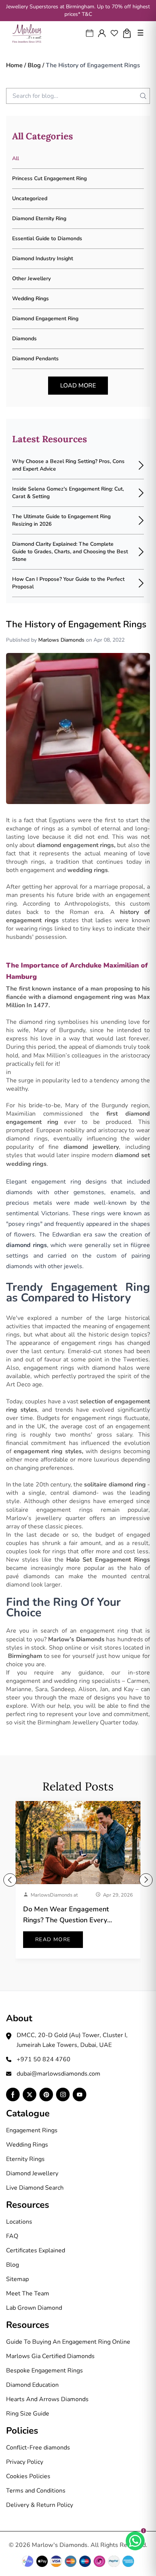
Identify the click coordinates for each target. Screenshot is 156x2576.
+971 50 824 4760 (44, 2059)
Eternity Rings (25, 2159)
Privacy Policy (25, 2462)
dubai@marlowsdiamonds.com (58, 2074)
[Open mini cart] (127, 33)
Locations (19, 2222)
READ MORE (53, 1939)
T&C (87, 14)
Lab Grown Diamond (34, 2308)
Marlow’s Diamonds (76, 1639)
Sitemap (17, 2279)
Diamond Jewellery (32, 2173)
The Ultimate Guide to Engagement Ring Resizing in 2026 (61, 520)
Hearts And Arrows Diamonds (47, 2399)
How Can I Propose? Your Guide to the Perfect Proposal (68, 583)
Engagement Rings (32, 2130)
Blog (34, 65)
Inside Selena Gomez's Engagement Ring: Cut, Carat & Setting (68, 493)
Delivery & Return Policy (40, 2505)
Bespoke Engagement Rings (44, 2371)
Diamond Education (32, 2385)
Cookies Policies (28, 2476)
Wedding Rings (27, 2145)
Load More (78, 386)
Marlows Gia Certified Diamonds (50, 2356)
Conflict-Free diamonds (38, 2448)
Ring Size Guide (28, 2414)
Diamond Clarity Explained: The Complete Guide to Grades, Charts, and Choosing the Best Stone (70, 552)
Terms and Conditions (36, 2491)
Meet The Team (28, 2294)
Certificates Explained (36, 2250)
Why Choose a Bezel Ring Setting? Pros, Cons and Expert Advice (68, 465)
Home (14, 65)
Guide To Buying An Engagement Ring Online (68, 2342)
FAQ (12, 2236)
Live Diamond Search (35, 2188)
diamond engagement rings (76, 845)
